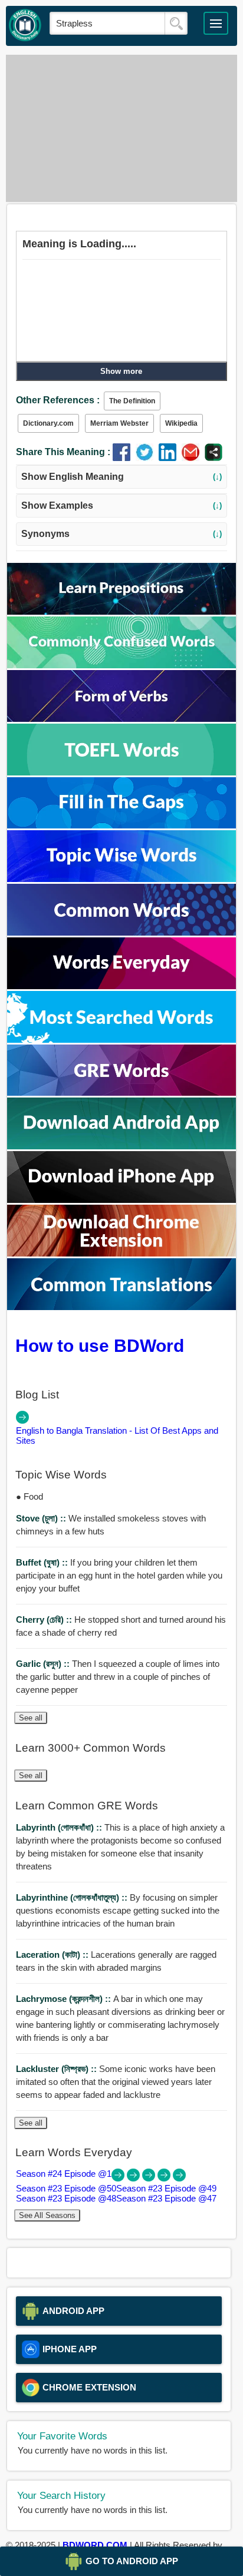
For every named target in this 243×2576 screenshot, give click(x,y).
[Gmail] (193, 458)
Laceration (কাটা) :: (53, 1955)
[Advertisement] (121, 128)
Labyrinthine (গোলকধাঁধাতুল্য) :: (73, 1897)
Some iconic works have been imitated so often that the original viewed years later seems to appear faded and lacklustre (116, 2082)
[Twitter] (147, 458)
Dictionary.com (48, 423)
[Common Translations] (121, 1307)
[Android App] (121, 1146)
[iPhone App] (121, 1200)
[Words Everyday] (121, 986)
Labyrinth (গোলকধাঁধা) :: (60, 1827)
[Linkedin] (170, 458)
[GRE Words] (121, 1093)
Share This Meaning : (63, 452)
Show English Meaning (122, 477)
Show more (121, 371)
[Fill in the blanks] (121, 825)
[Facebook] (124, 458)
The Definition (132, 401)
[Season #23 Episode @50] (134, 2178)
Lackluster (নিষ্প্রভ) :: (58, 2069)
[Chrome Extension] (121, 1253)
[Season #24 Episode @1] (119, 2178)
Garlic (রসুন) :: (44, 1664)
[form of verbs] (121, 719)
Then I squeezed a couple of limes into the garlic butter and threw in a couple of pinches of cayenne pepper (118, 1677)
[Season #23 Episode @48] (165, 2178)
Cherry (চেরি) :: (45, 1619)
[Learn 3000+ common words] (121, 932)
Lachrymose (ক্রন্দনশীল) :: (65, 1999)
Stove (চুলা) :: (42, 1518)
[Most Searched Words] (121, 1040)
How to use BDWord (100, 1345)
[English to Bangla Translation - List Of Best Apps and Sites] (22, 1420)
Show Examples (122, 505)
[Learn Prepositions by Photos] (121, 611)
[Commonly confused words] (121, 665)
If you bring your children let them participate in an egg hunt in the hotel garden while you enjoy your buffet (119, 1575)
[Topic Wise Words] (121, 879)
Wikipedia (181, 423)
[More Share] (214, 458)
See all (31, 1718)
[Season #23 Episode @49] (150, 2178)
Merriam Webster (119, 423)
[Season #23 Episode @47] (179, 2178)
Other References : (58, 400)
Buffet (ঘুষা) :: (43, 1562)
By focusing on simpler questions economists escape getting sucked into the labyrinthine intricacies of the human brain (118, 1910)
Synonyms (122, 534)
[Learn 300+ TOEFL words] (121, 772)
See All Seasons (47, 2215)
